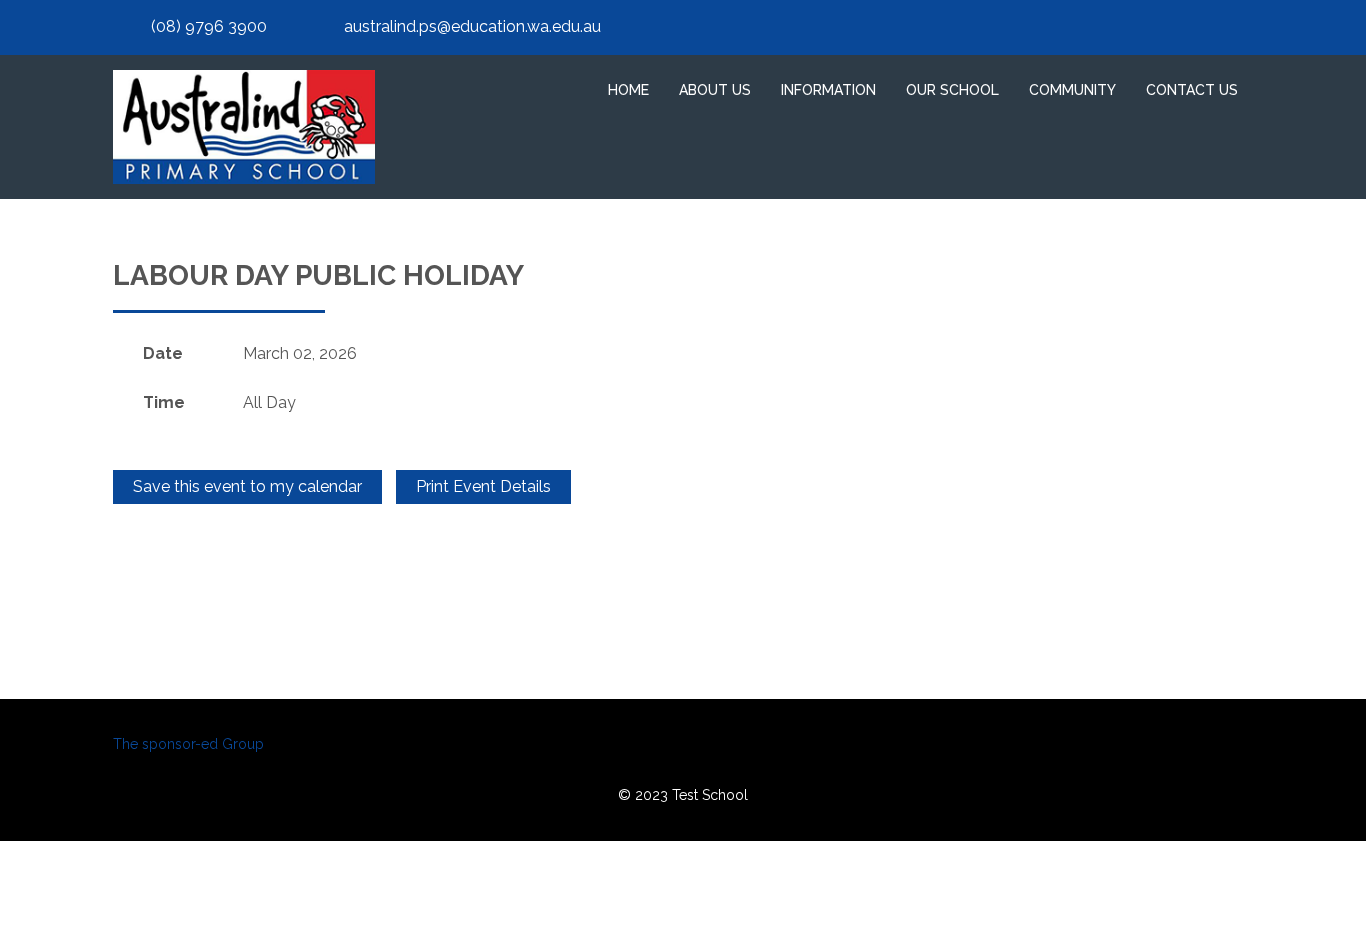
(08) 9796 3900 (209, 26)
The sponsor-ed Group (188, 744)
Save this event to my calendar (247, 486)
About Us (715, 90)
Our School (952, 90)
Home (628, 90)
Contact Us (1192, 90)
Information (828, 90)
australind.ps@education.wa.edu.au (472, 26)
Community (1072, 90)
